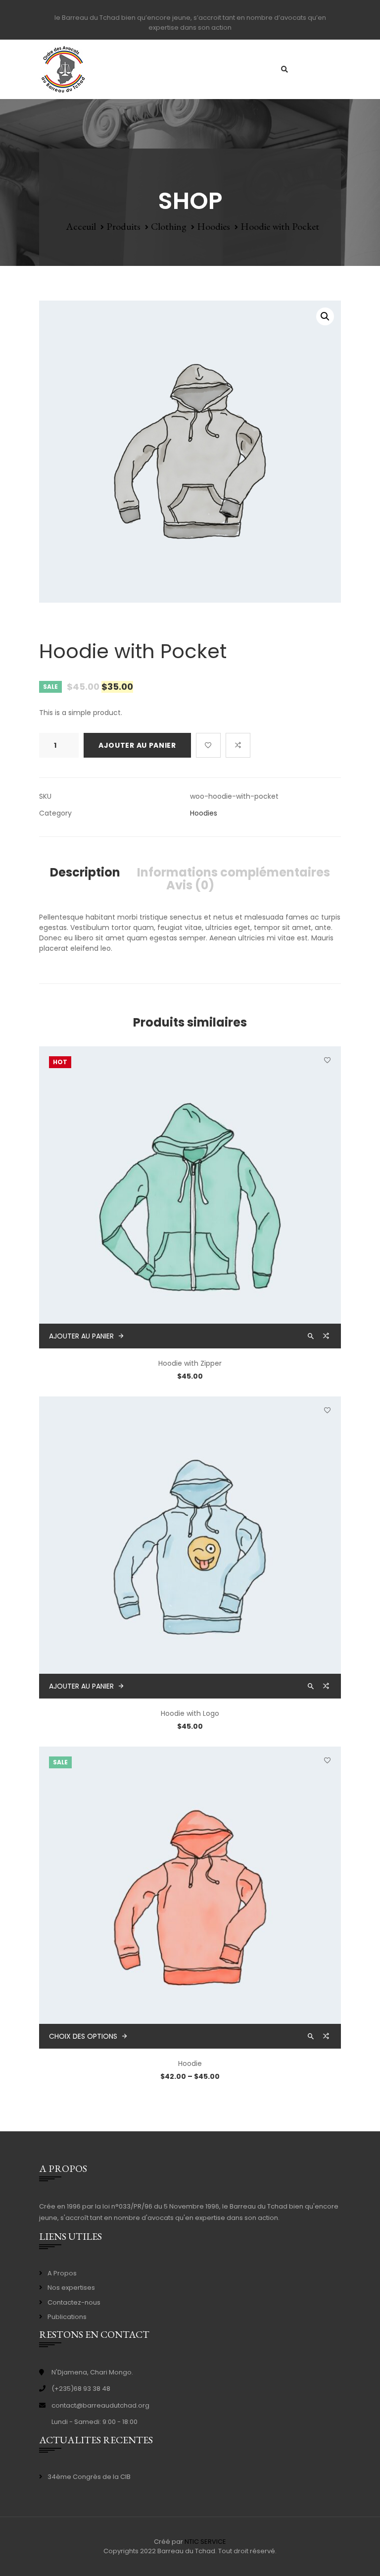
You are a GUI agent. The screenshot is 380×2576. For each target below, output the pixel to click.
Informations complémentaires (234, 873)
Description (85, 873)
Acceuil (81, 226)
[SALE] (190, 1897)
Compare (238, 745)
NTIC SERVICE (205, 2542)
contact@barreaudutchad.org (100, 2405)
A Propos (62, 2273)
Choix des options (83, 2036)
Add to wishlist (208, 745)
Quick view (312, 1336)
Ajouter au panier (137, 745)
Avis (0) (190, 885)
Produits (123, 226)
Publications (67, 2317)
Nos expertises (71, 2288)
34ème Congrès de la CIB (89, 2477)
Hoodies (214, 226)
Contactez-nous (74, 2302)
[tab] (85, 873)
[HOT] (190, 1197)
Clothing (169, 226)
